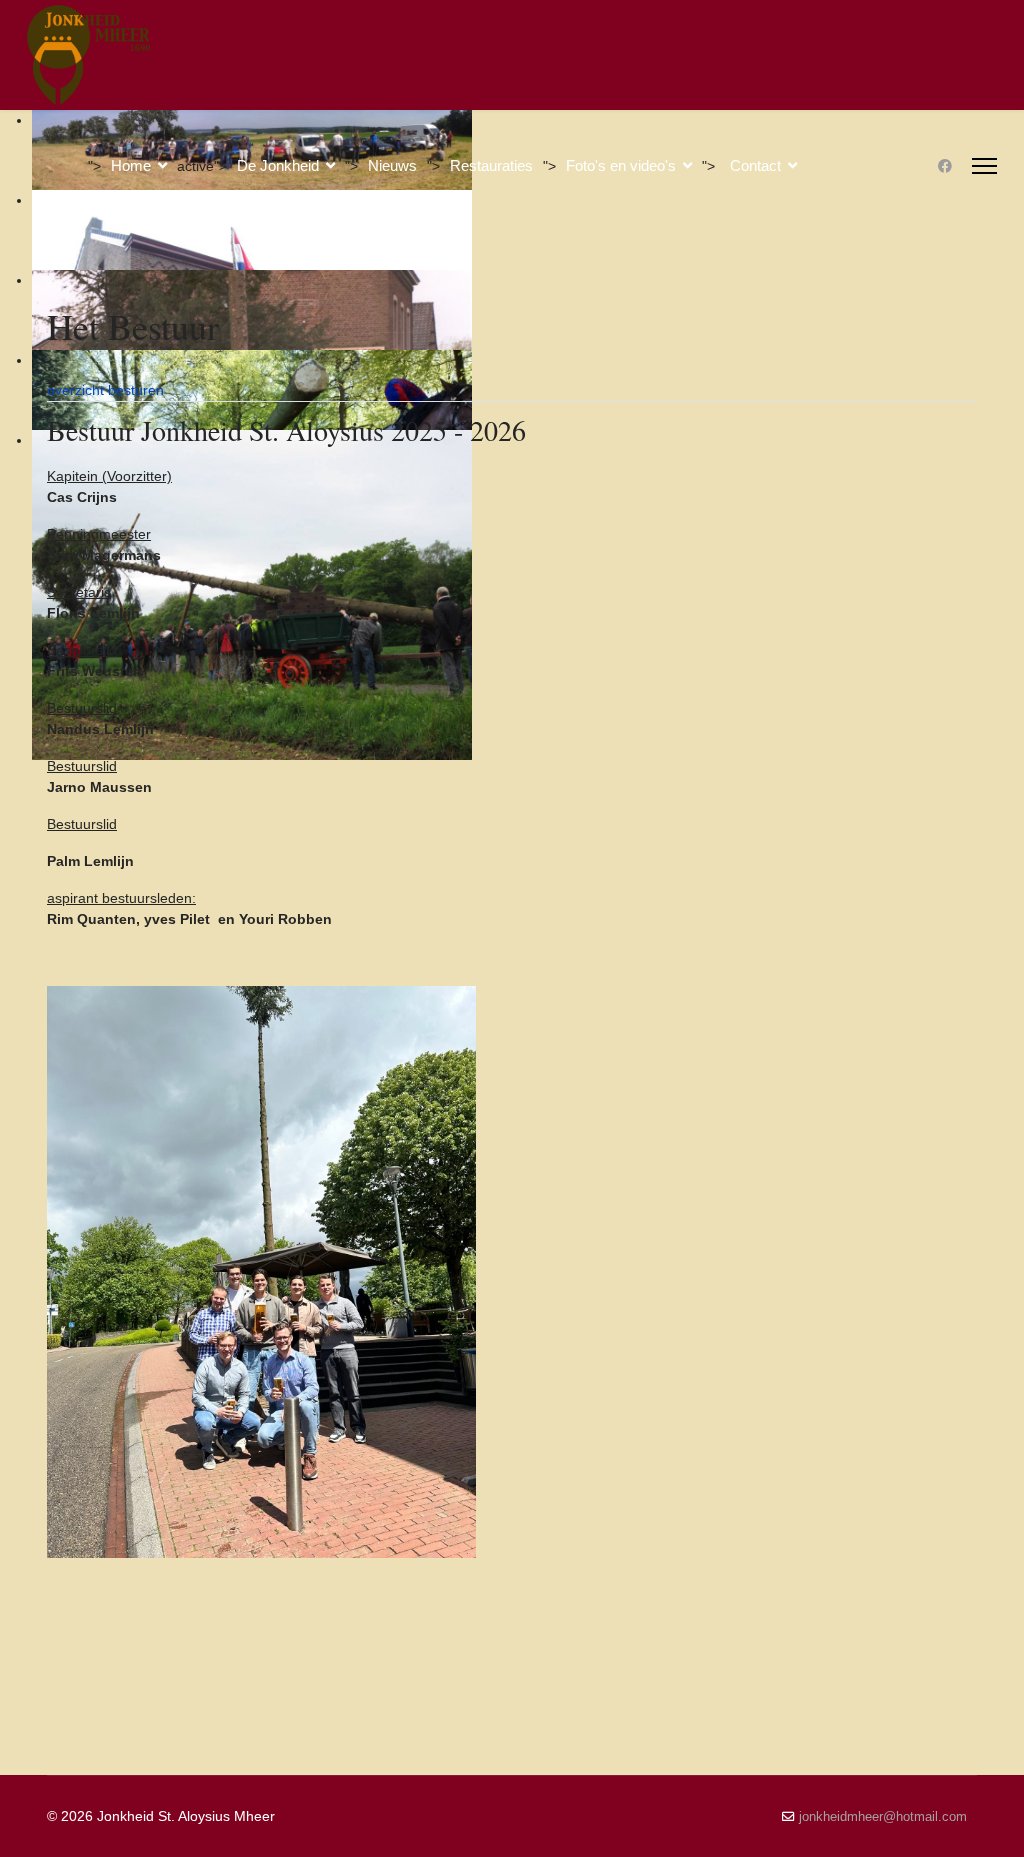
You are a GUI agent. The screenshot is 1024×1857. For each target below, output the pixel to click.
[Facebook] (945, 166)
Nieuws (392, 165)
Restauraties (491, 165)
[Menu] (984, 166)
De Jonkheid (278, 165)
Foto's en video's (621, 165)
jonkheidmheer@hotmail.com (883, 1817)
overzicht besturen (105, 390)
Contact (755, 165)
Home (131, 165)
